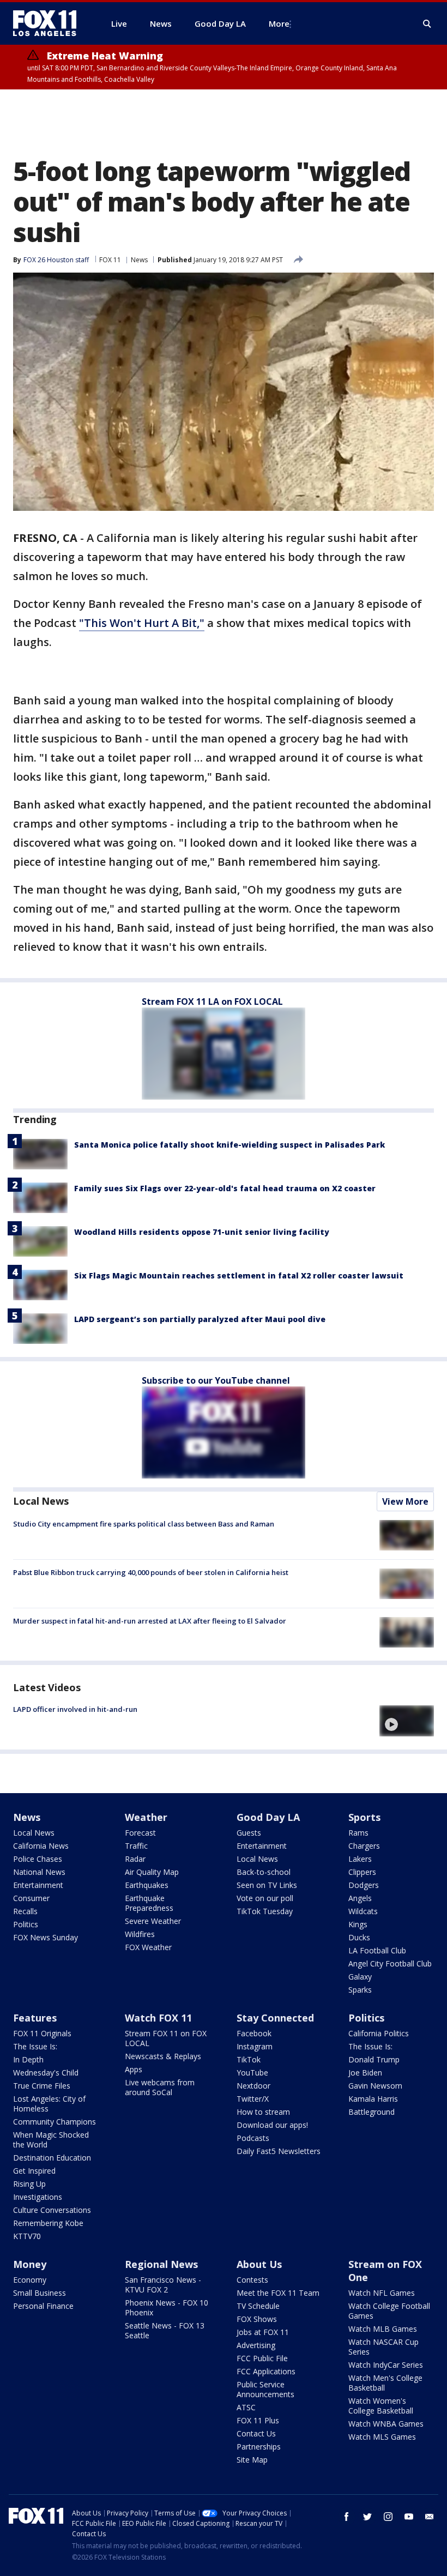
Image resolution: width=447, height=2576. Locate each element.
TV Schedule (258, 2306)
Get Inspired (34, 2171)
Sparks (360, 1990)
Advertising (256, 2345)
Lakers (360, 1859)
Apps (134, 2069)
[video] (407, 1721)
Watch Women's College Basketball (381, 2406)
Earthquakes (147, 1885)
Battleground (372, 2112)
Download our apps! (272, 2125)
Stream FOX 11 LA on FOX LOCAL (212, 1002)
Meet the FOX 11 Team (278, 2293)
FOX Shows (257, 2319)
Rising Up (29, 2184)
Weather (146, 1817)
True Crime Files (42, 2086)
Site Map (252, 2460)
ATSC (246, 2407)
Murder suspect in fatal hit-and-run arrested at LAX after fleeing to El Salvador (150, 1621)
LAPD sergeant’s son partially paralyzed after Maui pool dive (200, 1319)
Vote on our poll (265, 1898)
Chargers (364, 1846)
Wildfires (140, 1934)
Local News (41, 1501)
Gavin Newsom (375, 2086)
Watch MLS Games (382, 2437)
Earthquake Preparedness (149, 1903)
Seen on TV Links (267, 1885)
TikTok (249, 2059)
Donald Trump (374, 2059)
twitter (367, 2517)
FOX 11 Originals (42, 2033)
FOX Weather (148, 1947)
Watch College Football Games (389, 2311)
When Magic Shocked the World (51, 2140)
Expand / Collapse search (427, 24)
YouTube (252, 2073)
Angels (360, 1898)
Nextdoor (253, 2086)
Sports (364, 1817)
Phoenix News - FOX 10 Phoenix (167, 2307)
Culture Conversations (52, 2210)
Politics (26, 1924)
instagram (388, 2517)
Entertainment (38, 1885)
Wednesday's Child (46, 2073)
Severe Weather (153, 1921)
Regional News (161, 2264)
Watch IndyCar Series (386, 2365)
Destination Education (52, 2158)
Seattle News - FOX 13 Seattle (165, 2330)
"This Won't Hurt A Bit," (142, 623)
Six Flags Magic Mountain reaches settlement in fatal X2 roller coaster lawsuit (239, 1275)
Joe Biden (365, 2073)
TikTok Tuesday (265, 1911)
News (139, 260)
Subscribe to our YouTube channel (216, 1380)
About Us (259, 2264)
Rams (358, 1833)
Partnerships (259, 2447)
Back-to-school (264, 1872)
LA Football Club (377, 1950)
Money (30, 2264)
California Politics (379, 2033)
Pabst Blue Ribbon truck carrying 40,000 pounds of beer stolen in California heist (151, 1572)
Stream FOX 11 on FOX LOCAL (166, 2038)
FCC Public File (262, 2358)
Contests (252, 2280)
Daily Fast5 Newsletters (279, 2151)
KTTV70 (27, 2236)
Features (35, 2018)
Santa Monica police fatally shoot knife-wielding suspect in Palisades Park (229, 1145)
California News (41, 1846)
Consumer (31, 1898)
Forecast (140, 1833)
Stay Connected (275, 2018)
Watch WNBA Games (386, 2424)
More (279, 23)
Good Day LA (268, 1817)
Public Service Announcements (265, 2389)
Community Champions (55, 2122)
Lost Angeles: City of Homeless (49, 2104)
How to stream (263, 2112)
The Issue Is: (35, 2046)
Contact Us (256, 2433)
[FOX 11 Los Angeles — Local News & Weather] (49, 23)
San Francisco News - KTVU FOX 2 (163, 2285)
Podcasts (253, 2138)
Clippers (362, 1872)
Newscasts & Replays (163, 2056)
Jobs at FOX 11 (263, 2332)
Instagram (255, 2046)
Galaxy (360, 1977)
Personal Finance (43, 2306)
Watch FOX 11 (158, 2018)
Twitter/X (253, 2099)
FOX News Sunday (46, 1937)
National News (39, 1872)
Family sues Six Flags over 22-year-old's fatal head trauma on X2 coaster (225, 1188)
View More (405, 1501)
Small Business (40, 2293)
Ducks (359, 1937)
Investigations (38, 2197)
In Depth (28, 2059)
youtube (409, 2517)
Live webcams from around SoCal (160, 2087)
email (430, 2517)
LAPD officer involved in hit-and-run (75, 1709)
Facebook (254, 2033)
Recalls (25, 1911)
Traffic (136, 1846)
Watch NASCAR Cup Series (383, 2347)
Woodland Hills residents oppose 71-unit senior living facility (202, 1232)
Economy (30, 2280)
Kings (358, 1924)
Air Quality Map (152, 1872)
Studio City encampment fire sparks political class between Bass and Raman (144, 1524)
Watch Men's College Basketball (385, 2383)
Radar (135, 1859)
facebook (347, 2517)
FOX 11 (110, 260)
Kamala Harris (373, 2099)
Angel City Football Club (390, 1963)
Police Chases (38, 1859)
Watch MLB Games (383, 2329)
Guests (249, 1833)
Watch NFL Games (382, 2293)
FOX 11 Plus (258, 2420)
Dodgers (364, 1885)
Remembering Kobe (48, 2223)
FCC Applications (266, 2371)
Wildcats (363, 1911)
